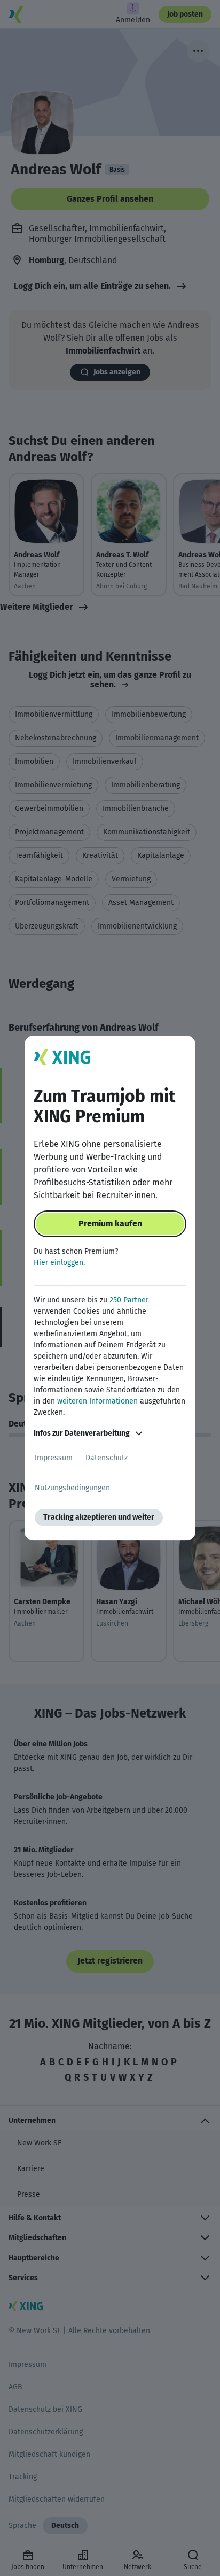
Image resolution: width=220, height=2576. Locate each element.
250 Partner (129, 1300)
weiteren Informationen (97, 1401)
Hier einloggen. (59, 1263)
